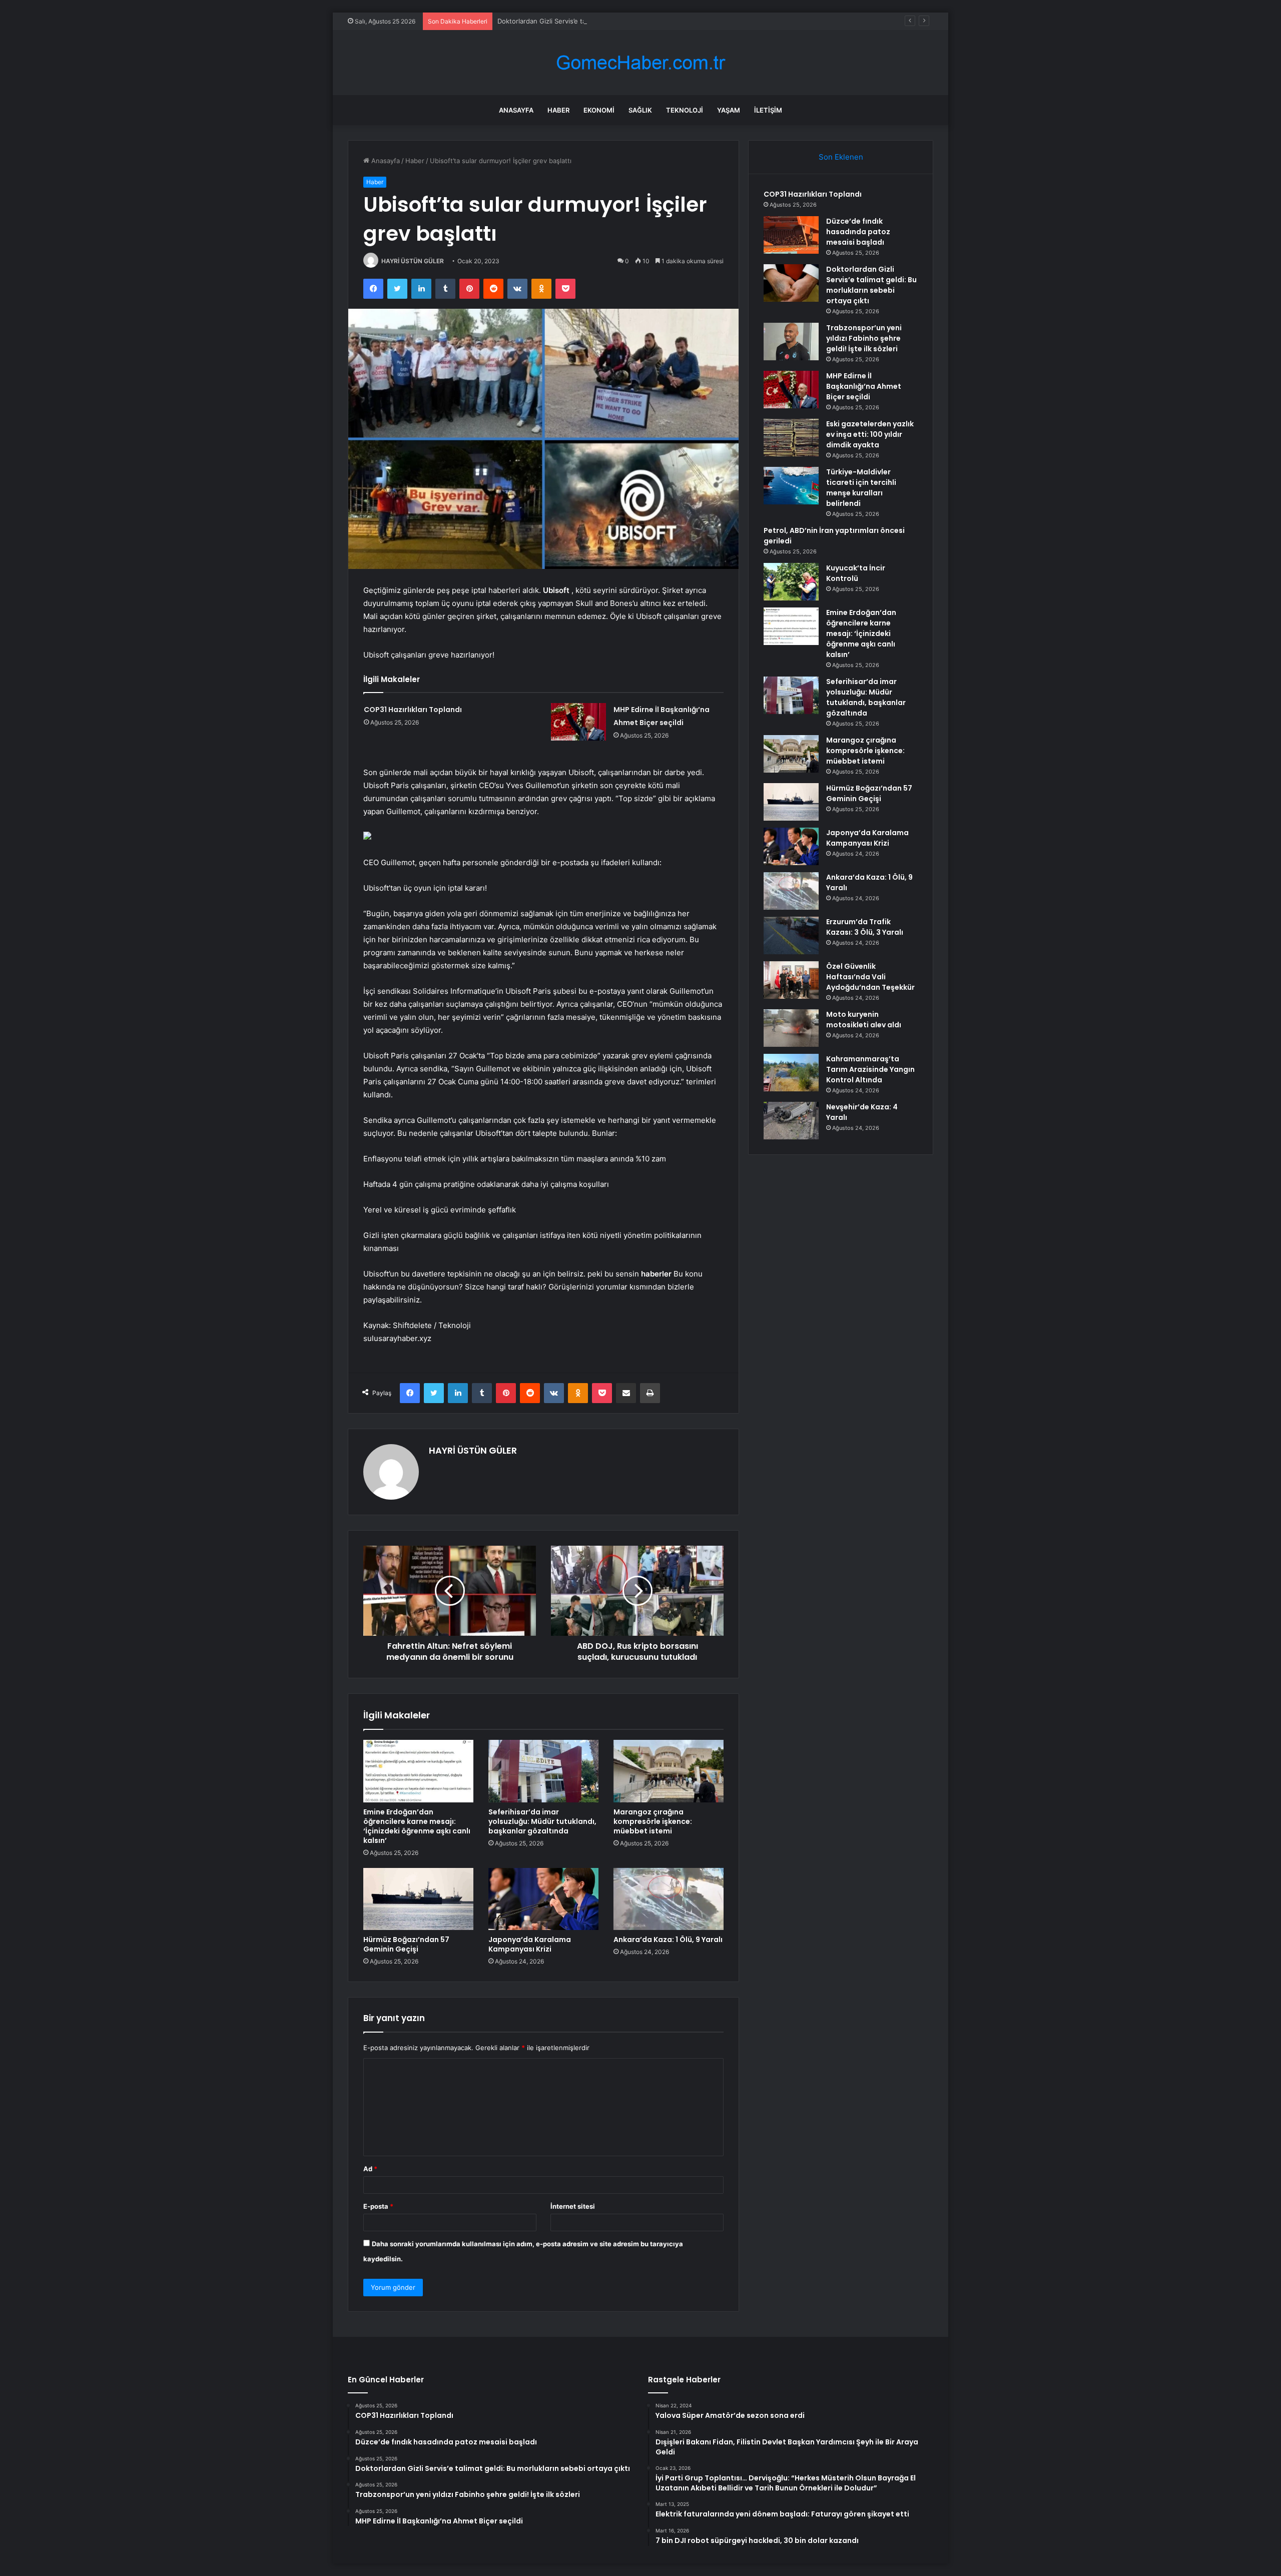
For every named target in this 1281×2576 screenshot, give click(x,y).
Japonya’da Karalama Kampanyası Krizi (530, 1944)
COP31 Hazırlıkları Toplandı (413, 710)
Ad (370, 2169)
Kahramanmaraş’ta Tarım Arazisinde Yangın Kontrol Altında (870, 1069)
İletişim (768, 110)
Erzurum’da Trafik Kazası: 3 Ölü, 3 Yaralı (865, 927)
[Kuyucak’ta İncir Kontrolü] (791, 582)
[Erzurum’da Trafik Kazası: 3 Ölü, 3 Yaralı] (791, 935)
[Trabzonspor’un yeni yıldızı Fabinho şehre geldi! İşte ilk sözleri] (791, 342)
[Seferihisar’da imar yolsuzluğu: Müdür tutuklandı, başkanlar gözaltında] (543, 1771)
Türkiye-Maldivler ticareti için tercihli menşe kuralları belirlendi (861, 488)
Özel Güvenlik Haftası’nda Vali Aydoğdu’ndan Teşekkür (870, 977)
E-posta (378, 2206)
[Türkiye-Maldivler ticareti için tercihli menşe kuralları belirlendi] (791, 486)
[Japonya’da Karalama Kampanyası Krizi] (543, 1899)
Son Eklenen (841, 157)
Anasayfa (516, 110)
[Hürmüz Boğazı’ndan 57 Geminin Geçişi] (418, 1899)
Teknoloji (685, 110)
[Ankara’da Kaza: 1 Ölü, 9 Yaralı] (669, 1899)
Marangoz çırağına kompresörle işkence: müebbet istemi (653, 1821)
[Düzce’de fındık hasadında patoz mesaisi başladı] (791, 235)
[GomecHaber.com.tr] (640, 63)
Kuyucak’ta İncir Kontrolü (856, 573)
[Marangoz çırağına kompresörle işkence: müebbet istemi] (669, 1771)
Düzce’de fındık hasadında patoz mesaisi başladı (858, 232)
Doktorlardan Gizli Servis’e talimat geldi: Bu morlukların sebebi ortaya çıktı (611, 21)
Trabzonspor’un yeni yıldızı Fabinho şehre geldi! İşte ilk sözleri (864, 338)
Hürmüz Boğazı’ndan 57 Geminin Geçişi (406, 1944)
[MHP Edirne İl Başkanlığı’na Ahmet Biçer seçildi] (578, 722)
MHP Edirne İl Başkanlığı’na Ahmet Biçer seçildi (864, 386)
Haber (558, 110)
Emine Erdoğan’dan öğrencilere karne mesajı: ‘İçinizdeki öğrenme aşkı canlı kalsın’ (417, 1826)
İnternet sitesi (573, 2206)
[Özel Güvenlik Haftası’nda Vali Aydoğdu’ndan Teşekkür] (791, 980)
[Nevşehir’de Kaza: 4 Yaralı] (791, 1121)
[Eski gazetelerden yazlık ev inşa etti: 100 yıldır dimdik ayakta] (791, 438)
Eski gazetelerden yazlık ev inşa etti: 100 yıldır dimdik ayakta (870, 434)
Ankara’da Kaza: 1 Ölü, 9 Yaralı (668, 1940)
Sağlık (640, 110)
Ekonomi (599, 110)
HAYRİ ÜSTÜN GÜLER (413, 261)
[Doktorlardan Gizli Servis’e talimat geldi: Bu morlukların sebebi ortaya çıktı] (791, 283)
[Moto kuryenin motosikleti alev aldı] (791, 1028)
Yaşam (729, 110)
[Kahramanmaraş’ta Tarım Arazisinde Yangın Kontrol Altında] (791, 1073)
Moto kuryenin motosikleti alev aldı (864, 1020)
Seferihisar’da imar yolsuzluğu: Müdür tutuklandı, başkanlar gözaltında (542, 1821)
